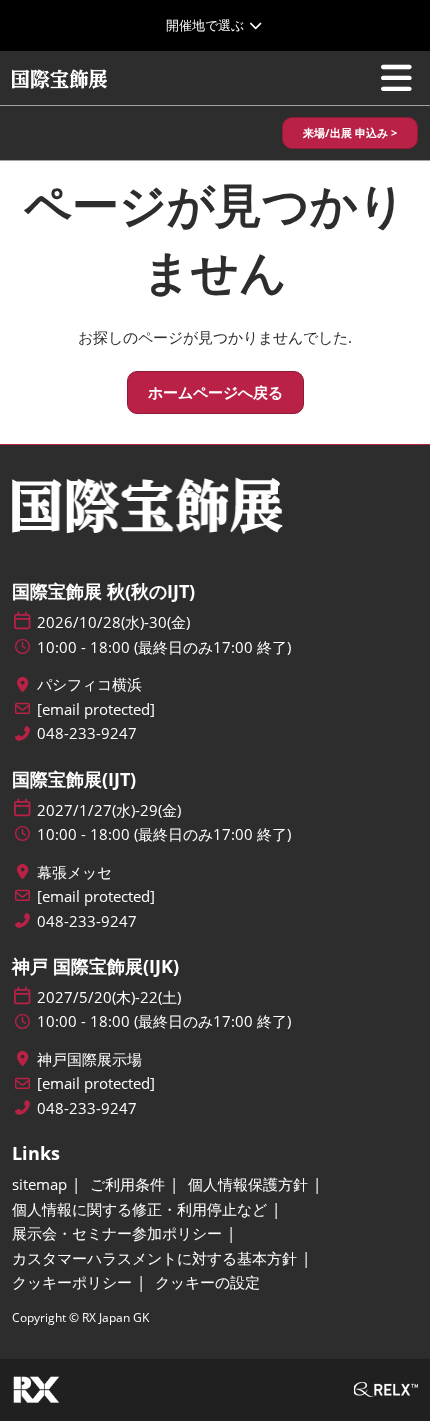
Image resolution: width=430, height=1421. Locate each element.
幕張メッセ (74, 872)
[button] (350, 133)
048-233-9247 (87, 733)
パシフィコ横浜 (89, 684)
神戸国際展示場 (89, 1059)
